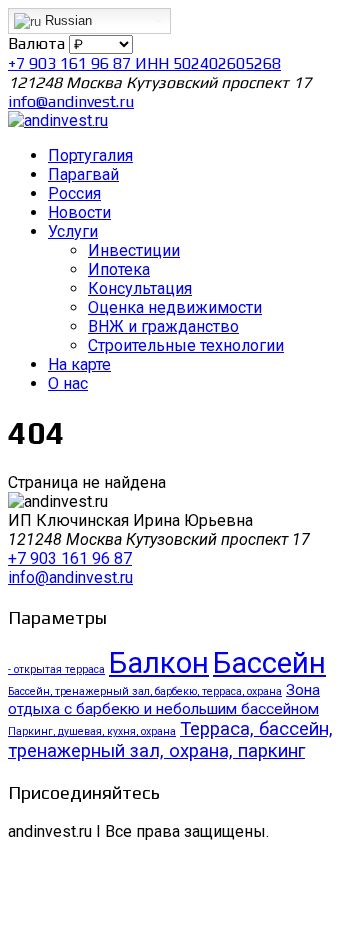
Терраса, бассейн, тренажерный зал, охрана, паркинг (170, 740)
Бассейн (269, 663)
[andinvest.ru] (58, 120)
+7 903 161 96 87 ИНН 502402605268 (144, 63)
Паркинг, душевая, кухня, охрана (92, 731)
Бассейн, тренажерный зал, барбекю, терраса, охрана (145, 691)
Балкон (159, 663)
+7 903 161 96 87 (70, 558)
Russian (66, 20)
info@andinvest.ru (71, 101)
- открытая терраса (56, 669)
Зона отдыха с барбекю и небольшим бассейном (164, 699)
